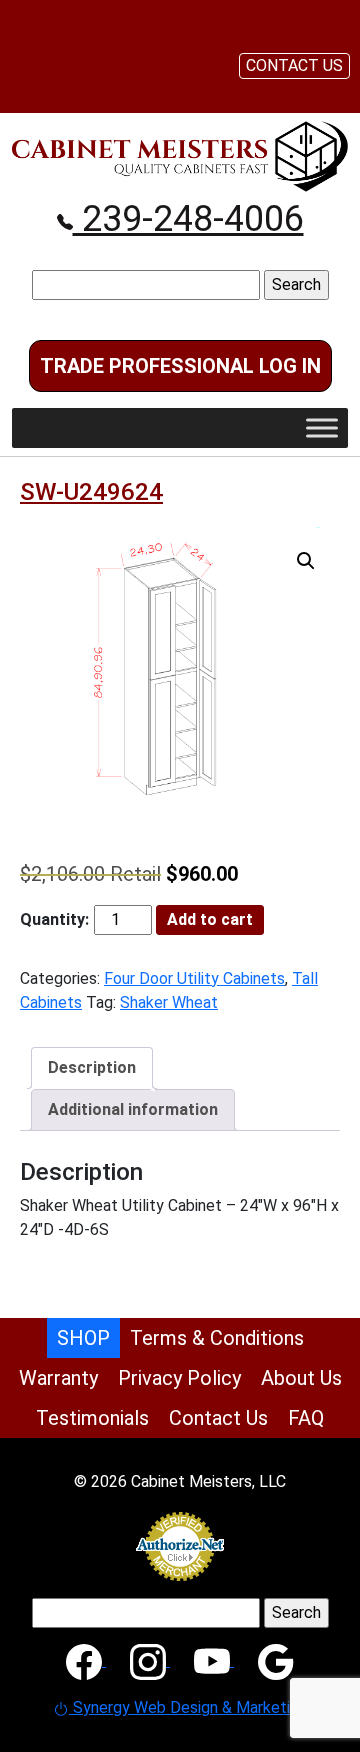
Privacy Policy (179, 1378)
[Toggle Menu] (322, 428)
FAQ (306, 1418)
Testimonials (92, 1418)
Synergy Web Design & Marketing (188, 1707)
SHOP (83, 1338)
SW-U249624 (91, 491)
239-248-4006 (188, 219)
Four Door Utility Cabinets (194, 978)
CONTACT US (294, 65)
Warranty (58, 1378)
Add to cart (210, 919)
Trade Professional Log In (180, 366)
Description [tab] (92, 1067)
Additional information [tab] (133, 1109)
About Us (301, 1378)
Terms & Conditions (217, 1338)
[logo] (180, 155)
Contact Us (218, 1418)
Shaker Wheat (169, 1002)
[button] (306, 561)
